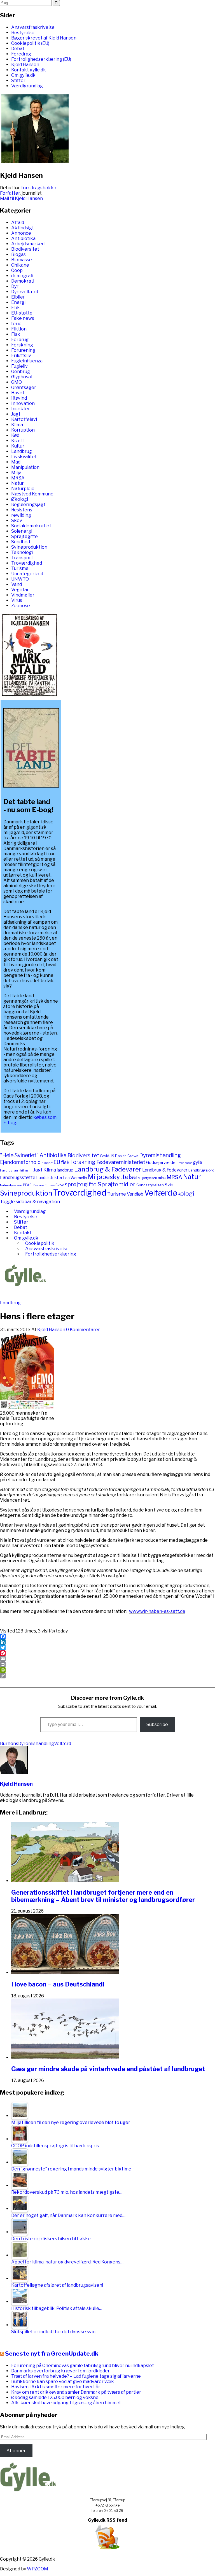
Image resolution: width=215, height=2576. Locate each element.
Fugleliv (19, 366)
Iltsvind (19, 398)
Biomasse (22, 260)
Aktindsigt (23, 228)
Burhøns (9, 1744)
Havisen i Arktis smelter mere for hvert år (56, 2387)
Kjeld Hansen (25, 65)
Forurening (23, 350)
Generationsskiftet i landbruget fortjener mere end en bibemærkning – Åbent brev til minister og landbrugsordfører (103, 1896)
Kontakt (23, 1233)
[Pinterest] (107, 1653)
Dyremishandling (160, 1155)
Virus (17, 600)
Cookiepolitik (40, 1243)
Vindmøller (23, 595)
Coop (17, 270)
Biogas (18, 254)
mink (162, 1178)
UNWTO (20, 579)
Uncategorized (27, 574)
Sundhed (21, 542)
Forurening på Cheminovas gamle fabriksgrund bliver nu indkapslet (83, 2366)
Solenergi (22, 531)
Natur (17, 483)
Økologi (20, 499)
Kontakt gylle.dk (29, 70)
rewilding (21, 515)
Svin (169, 1185)
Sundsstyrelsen (150, 1185)
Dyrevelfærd (25, 292)
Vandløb (135, 1194)
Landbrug (22, 451)
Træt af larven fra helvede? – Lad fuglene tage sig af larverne (76, 2376)
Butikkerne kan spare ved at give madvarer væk (63, 2381)
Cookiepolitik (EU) (30, 43)
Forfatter (10, 193)
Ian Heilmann (23, 1171)
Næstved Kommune (32, 494)
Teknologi (22, 552)
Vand (17, 584)
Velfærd (158, 1193)
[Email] (107, 1659)
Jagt (16, 414)
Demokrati (23, 281)
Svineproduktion (29, 547)
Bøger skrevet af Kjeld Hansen (44, 38)
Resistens (22, 510)
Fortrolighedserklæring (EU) (41, 59)
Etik (16, 308)
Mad (16, 462)
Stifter (18, 81)
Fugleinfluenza (27, 361)
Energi (18, 302)
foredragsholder (39, 188)
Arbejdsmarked (28, 244)
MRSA (18, 478)
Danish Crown (127, 1156)
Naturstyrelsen (11, 1185)
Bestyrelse (23, 33)
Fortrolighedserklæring (51, 1254)
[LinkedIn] (107, 1642)
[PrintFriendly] (107, 1670)
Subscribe (157, 1724)
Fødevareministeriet (121, 1162)
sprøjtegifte (81, 1184)
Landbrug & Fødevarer (108, 1169)
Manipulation (25, 467)
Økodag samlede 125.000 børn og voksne (55, 2397)
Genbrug (21, 372)
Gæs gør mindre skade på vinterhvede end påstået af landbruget (108, 2069)
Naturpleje (23, 489)
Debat (18, 49)
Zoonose (21, 606)
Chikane (20, 265)
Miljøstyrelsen (147, 1178)
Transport (22, 558)
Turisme (20, 568)
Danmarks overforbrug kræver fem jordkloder (60, 2371)
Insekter (21, 409)
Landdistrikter (49, 1178)
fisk (65, 1162)
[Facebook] (107, 1636)
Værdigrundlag (27, 86)
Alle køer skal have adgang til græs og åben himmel (66, 2403)
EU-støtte (22, 313)
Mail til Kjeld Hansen (21, 198)
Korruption (23, 430)
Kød (15, 435)
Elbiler (18, 297)
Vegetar (20, 590)
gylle (198, 1162)
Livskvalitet (24, 457)
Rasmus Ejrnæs (44, 1185)
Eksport (47, 1163)
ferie (16, 324)
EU (57, 1162)
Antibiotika (23, 238)
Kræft (18, 441)
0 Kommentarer (83, 1330)
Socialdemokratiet (31, 526)
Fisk (16, 334)
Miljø (16, 473)
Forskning (22, 345)
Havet (18, 393)
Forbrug (20, 340)
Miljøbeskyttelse (112, 1177)
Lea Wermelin (75, 1178)
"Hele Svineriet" (19, 1155)
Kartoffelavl (24, 419)
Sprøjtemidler (116, 1184)
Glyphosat (22, 377)
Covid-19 (107, 1156)
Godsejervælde (161, 1163)
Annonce (21, 233)
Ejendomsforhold (20, 1162)
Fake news (23, 318)
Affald (18, 223)
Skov (17, 520)
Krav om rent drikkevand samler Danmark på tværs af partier (76, 2392)
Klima (17, 425)
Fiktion (19, 329)
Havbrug (6, 1170)
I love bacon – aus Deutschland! (58, 1984)
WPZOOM (38, 2569)
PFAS (27, 1185)
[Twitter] (107, 1648)
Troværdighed (27, 563)
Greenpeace (184, 1163)
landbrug (65, 1170)
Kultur (18, 446)
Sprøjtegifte (24, 536)
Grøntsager (24, 387)
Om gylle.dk (23, 75)
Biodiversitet (25, 249)
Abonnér (16, 2451)
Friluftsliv (21, 356)
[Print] (107, 1664)
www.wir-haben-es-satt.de (157, 1611)
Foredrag (21, 54)
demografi (22, 276)
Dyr (15, 286)
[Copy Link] (107, 1676)
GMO (17, 382)
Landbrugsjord (201, 1170)
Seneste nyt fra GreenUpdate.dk (52, 2353)
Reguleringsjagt (28, 505)
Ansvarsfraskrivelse (33, 27)
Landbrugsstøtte (18, 1178)
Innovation (23, 403)
